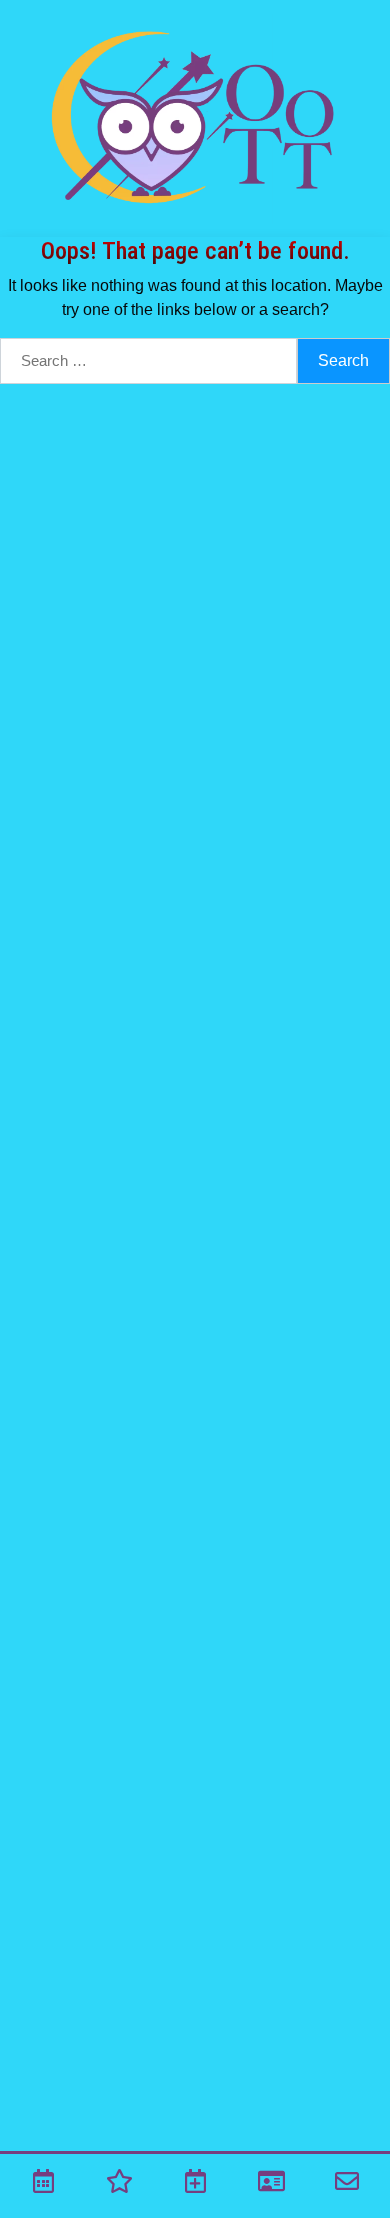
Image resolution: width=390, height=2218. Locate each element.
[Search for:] (148, 361)
